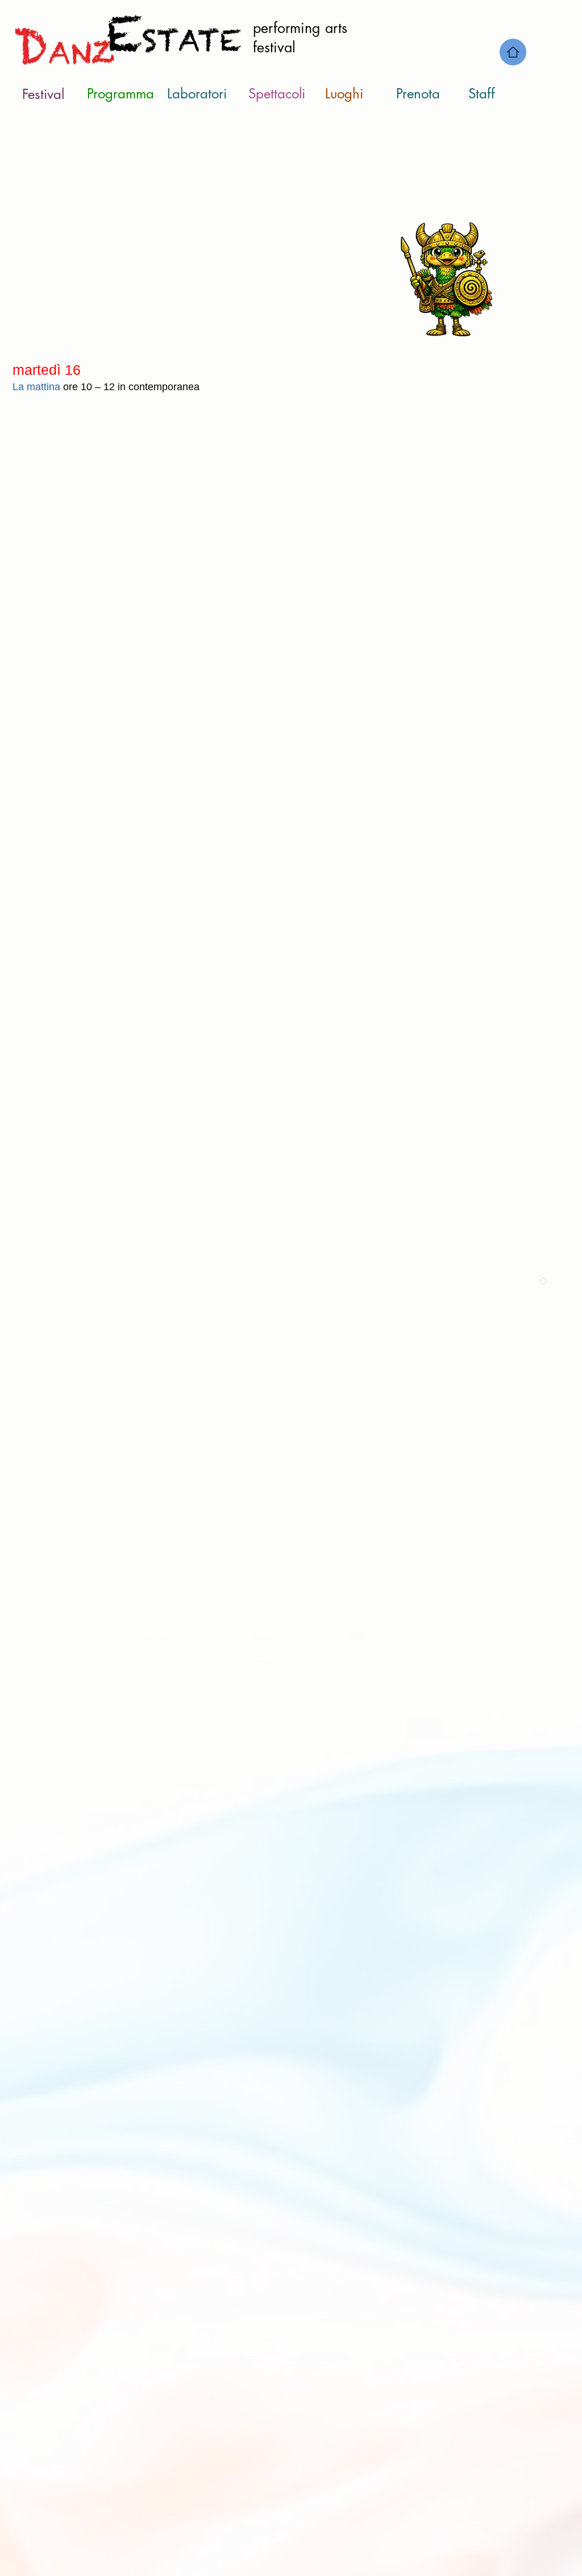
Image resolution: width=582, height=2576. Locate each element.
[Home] (513, 52)
